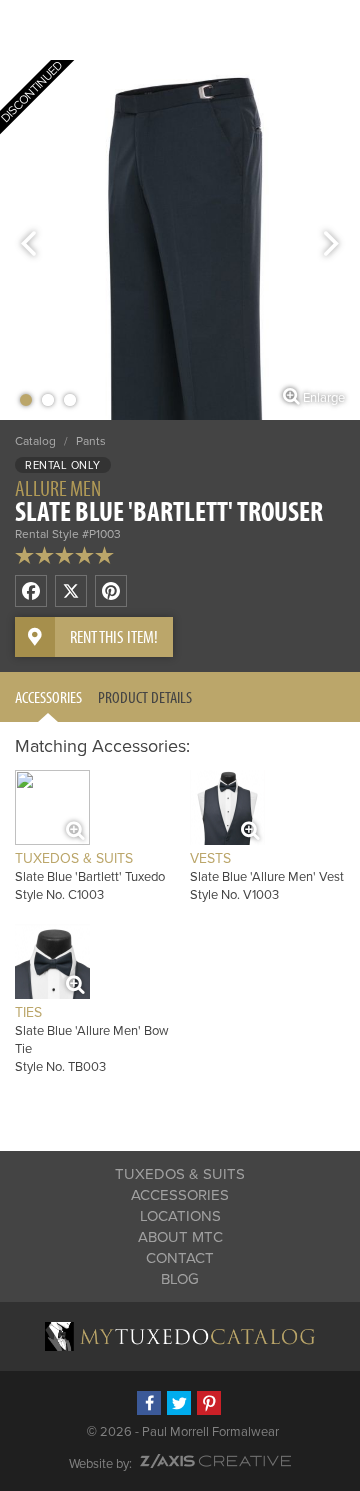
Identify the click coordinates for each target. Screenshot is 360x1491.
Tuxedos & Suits (180, 1174)
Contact (180, 1258)
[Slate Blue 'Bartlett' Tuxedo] (52, 807)
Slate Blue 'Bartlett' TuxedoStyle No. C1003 (90, 876)
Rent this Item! (114, 636)
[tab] (48, 697)
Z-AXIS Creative (215, 1461)
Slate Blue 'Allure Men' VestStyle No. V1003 (267, 876)
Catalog (35, 441)
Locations (180, 1216)
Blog (180, 1279)
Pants (91, 441)
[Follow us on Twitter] (179, 1403)
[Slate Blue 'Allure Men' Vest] (227, 807)
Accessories (48, 696)
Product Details (145, 696)
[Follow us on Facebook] (149, 1403)
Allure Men (58, 488)
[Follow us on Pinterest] (209, 1403)
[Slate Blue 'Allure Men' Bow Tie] (52, 961)
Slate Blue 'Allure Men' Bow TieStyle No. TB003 (92, 1039)
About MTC (180, 1237)
